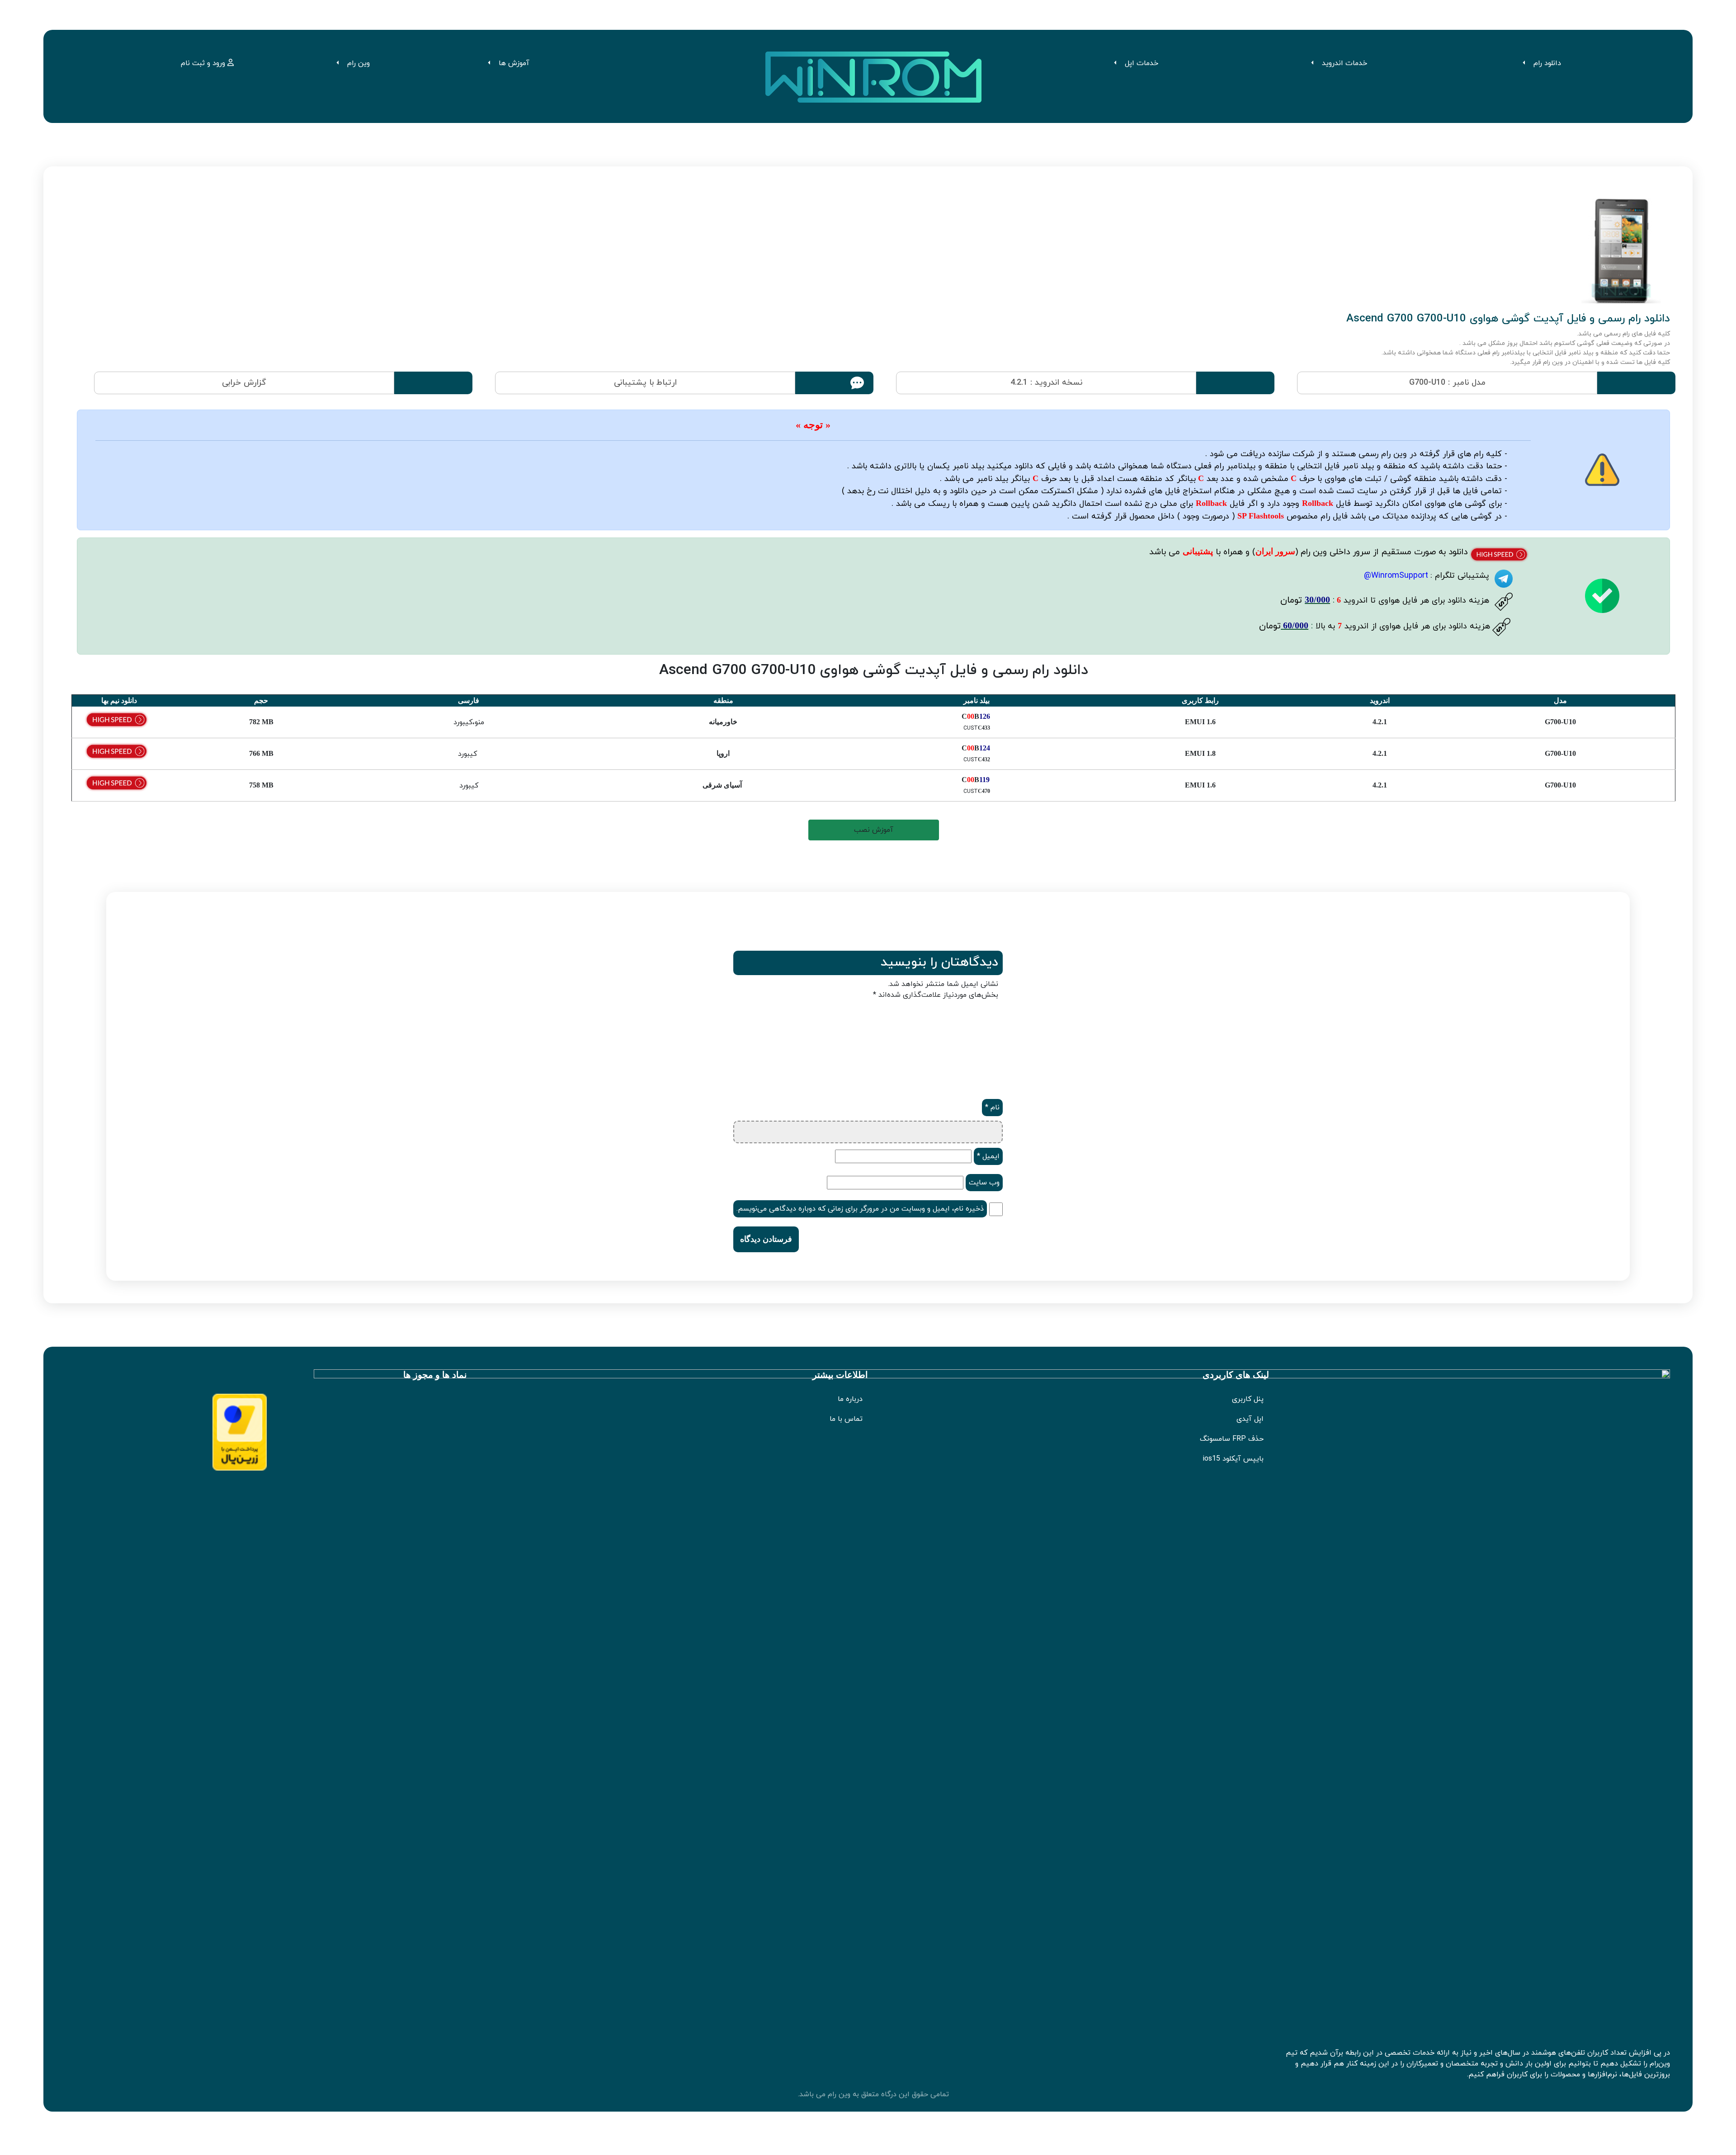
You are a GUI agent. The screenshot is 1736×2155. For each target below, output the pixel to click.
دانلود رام (1547, 63)
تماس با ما (846, 1419)
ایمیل (988, 1156)
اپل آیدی (1250, 1419)
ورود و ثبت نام (204, 63)
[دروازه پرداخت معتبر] (240, 1432)
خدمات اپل (1142, 63)
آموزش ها (514, 63)
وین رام (359, 63)
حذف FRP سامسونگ (1232, 1439)
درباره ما (850, 1399)
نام (992, 1108)
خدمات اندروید (1344, 63)
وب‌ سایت (984, 1183)
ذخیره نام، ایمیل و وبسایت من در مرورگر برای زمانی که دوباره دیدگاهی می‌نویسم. (860, 1209)
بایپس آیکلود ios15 (1233, 1459)
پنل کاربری (1248, 1399)
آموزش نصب (874, 830)
